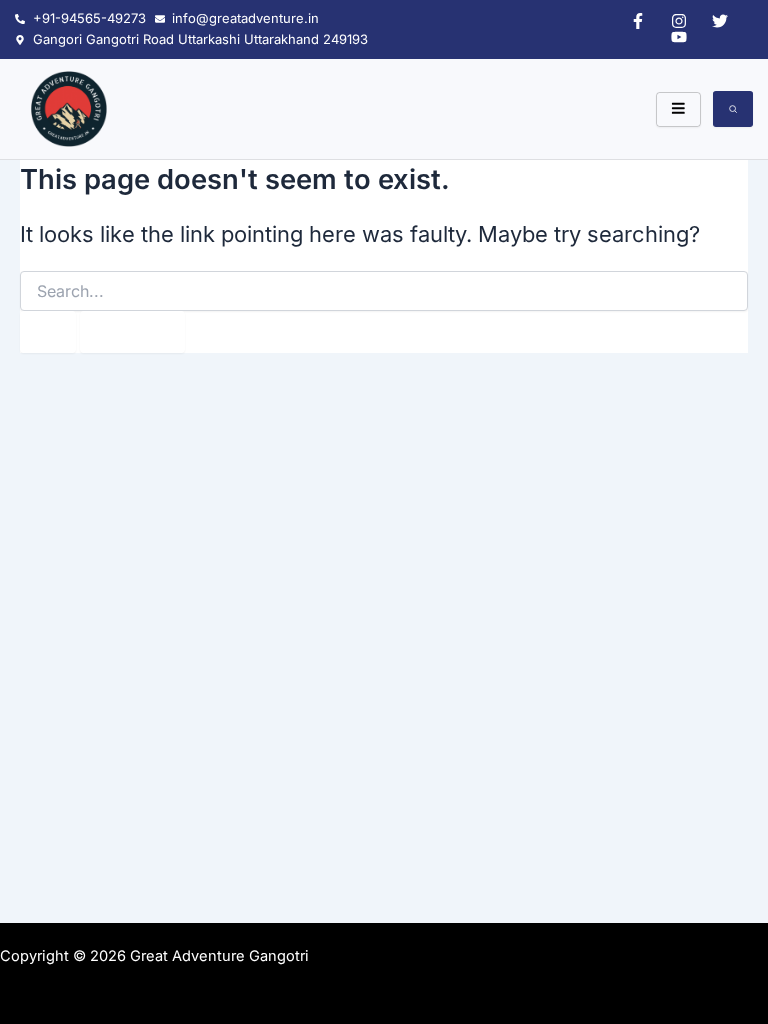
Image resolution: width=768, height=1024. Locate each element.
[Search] (733, 109)
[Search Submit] (48, 332)
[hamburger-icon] (678, 109)
